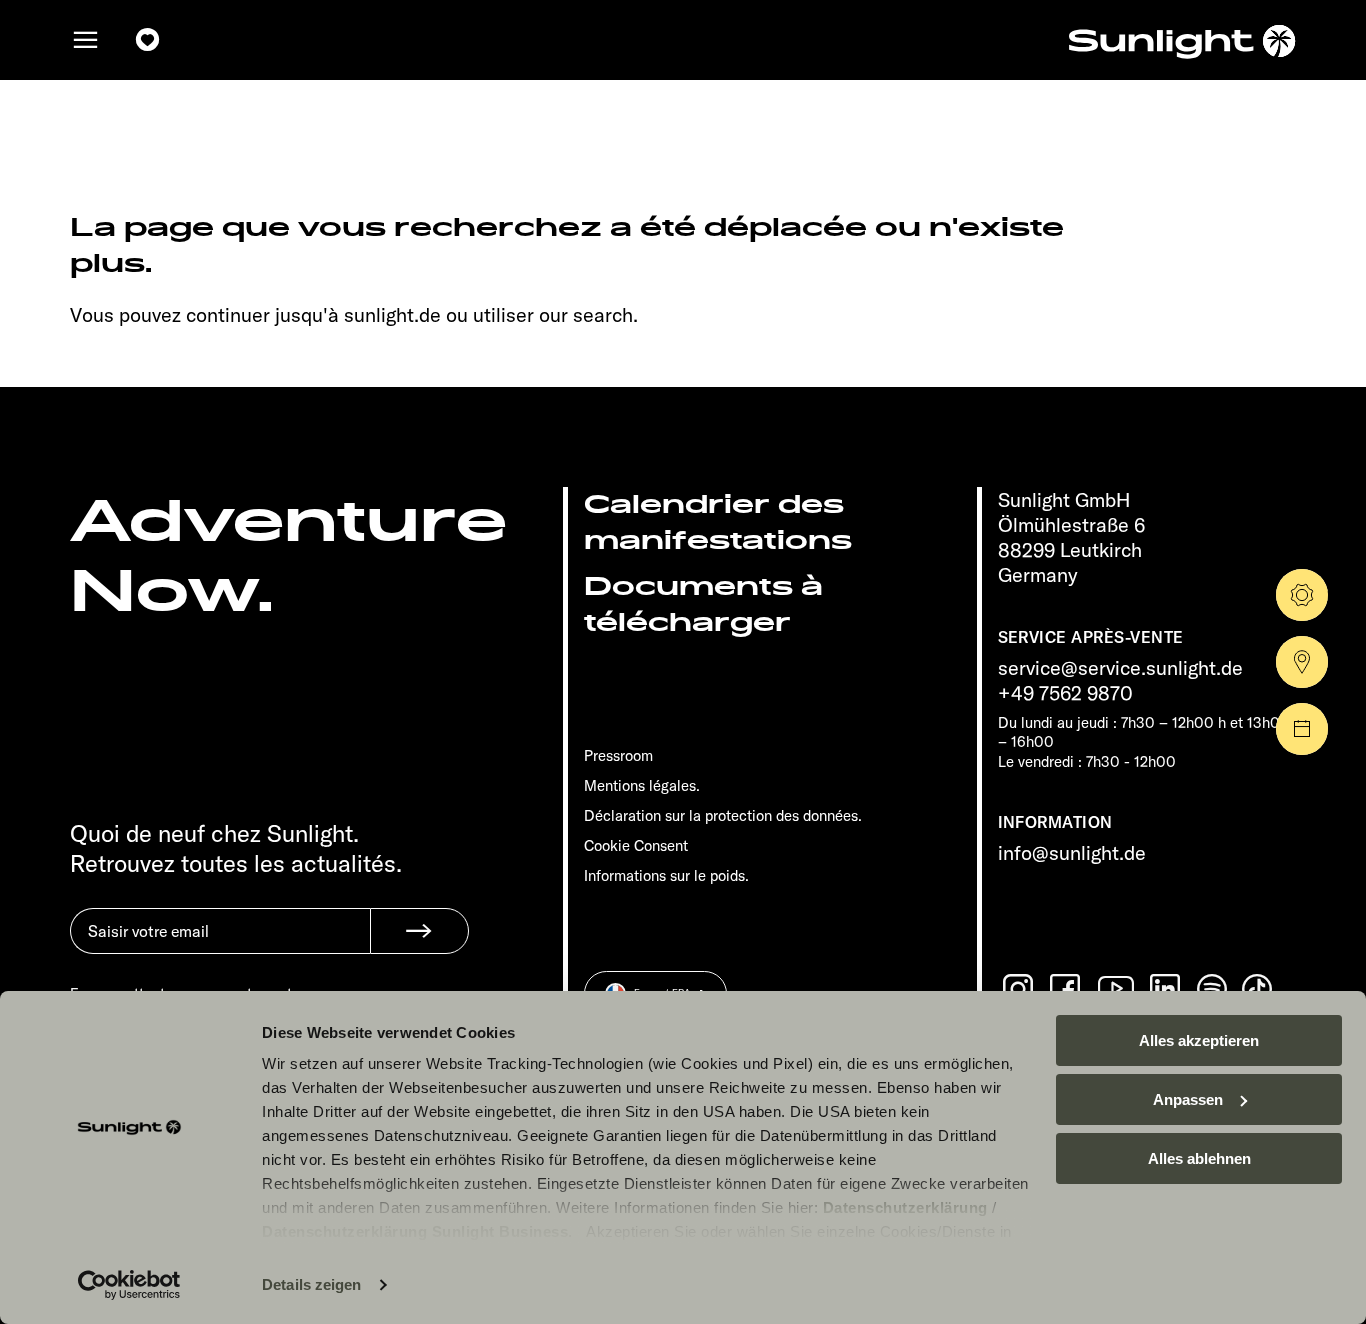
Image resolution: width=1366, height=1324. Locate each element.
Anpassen (1188, 1099)
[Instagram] (1020, 989)
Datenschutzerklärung (905, 1207)
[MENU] (86, 40)
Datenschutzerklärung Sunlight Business (415, 1231)
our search (586, 314)
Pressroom (618, 755)
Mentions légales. (642, 785)
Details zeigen (311, 1284)
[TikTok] (1259, 989)
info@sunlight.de (1072, 852)
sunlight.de (392, 314)
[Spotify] (1213, 989)
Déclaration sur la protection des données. (723, 815)
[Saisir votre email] (220, 946)
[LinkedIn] (1167, 989)
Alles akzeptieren (1199, 1040)
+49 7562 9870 (1065, 692)
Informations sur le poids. (666, 875)
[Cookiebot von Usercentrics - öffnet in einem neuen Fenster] (129, 1285)
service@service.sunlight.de (1120, 667)
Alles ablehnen (1199, 1158)
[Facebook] (1067, 989)
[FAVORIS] (148, 40)
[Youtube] (1117, 988)
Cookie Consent (636, 845)
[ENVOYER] (419, 931)
